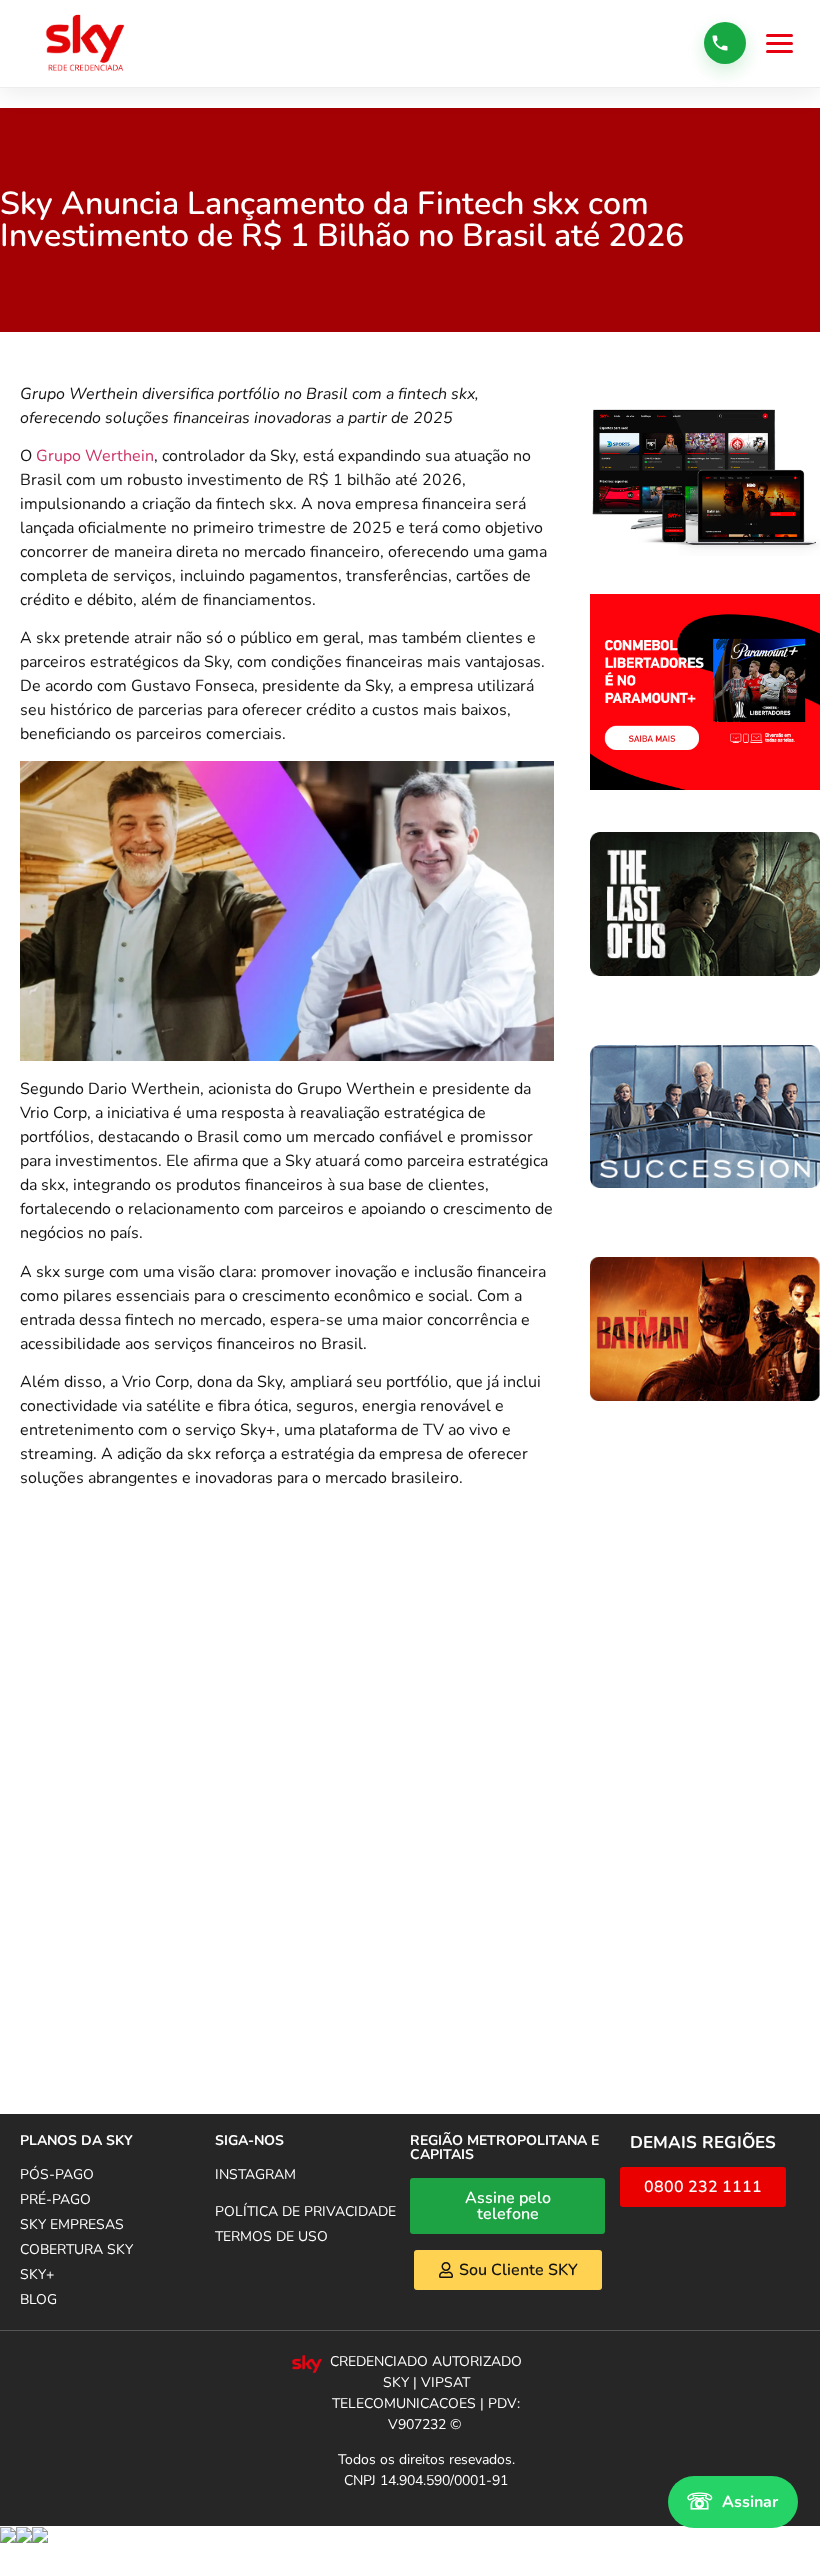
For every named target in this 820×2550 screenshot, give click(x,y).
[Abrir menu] (779, 43)
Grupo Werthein (95, 456)
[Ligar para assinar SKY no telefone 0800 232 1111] (725, 43)
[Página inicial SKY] (85, 43)
